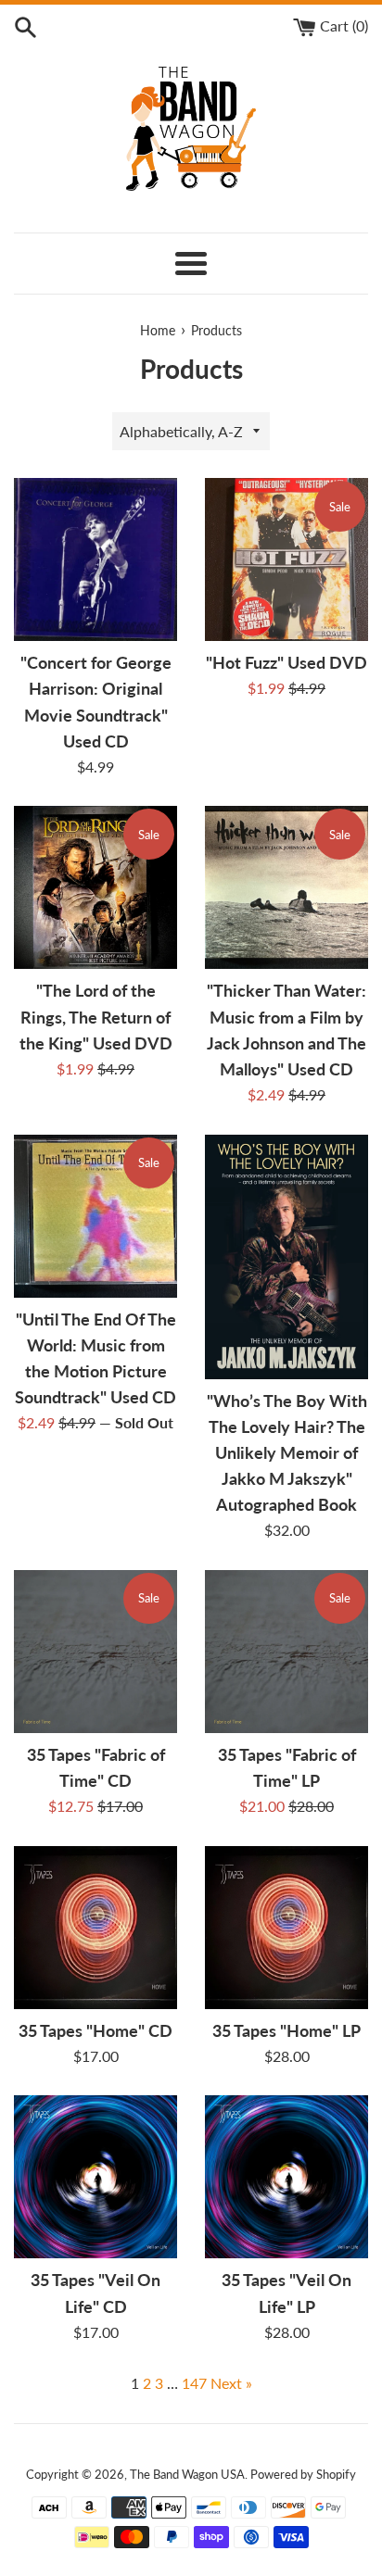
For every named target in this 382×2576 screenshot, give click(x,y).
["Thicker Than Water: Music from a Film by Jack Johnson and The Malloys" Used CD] (286, 887)
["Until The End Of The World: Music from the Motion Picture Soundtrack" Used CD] (95, 1216)
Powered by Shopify (303, 2474)
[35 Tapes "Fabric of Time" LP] (286, 1652)
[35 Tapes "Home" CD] (95, 1928)
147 (194, 2383)
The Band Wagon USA (187, 2474)
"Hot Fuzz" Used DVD (286, 663)
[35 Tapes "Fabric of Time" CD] (95, 1652)
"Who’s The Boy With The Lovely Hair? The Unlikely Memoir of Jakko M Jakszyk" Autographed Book (287, 1453)
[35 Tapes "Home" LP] (286, 1928)
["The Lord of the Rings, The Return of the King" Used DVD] (95, 887)
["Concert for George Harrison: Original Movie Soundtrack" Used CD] (95, 559)
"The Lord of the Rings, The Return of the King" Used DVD (96, 1017)
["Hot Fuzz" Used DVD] (286, 559)
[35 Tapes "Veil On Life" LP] (286, 2177)
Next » (231, 2383)
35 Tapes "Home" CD (95, 2031)
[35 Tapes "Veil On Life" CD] (95, 2177)
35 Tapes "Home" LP (286, 2031)
